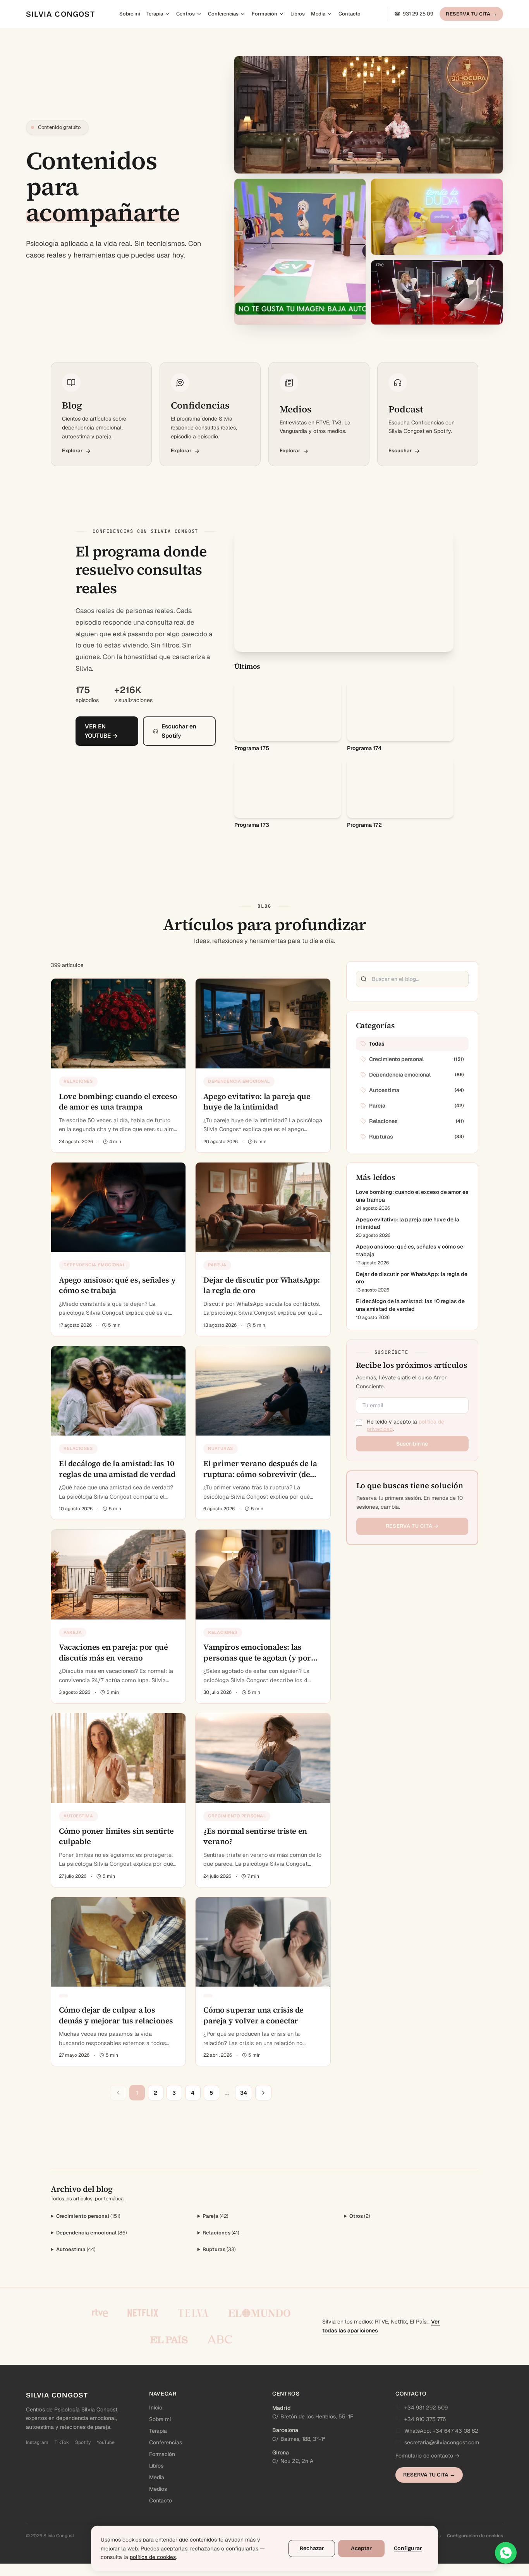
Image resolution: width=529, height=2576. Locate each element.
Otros (360, 2216)
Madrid (282, 2408)
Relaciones (221, 2233)
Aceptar (361, 2548)
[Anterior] (118, 2093)
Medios (158, 2489)
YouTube (106, 2442)
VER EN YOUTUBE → (101, 749)
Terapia (155, 14)
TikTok (62, 2442)
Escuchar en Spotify (179, 749)
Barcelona (285, 2430)
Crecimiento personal (88, 2216)
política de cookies (153, 2557)
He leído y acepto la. (405, 1425)
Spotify (83, 2442)
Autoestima (76, 2249)
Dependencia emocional (92, 2233)
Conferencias (223, 14)
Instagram (37, 2442)
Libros (298, 14)
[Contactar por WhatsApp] (506, 2553)
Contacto (350, 14)
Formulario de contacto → (428, 2456)
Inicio (156, 2408)
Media (318, 14)
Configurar (408, 2548)
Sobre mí (130, 14)
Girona (281, 2452)
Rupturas (219, 2249)
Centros (185, 14)
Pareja (216, 2216)
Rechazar (312, 2548)
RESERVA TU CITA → (471, 14)
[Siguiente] (263, 2093)
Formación (264, 14)
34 (244, 2093)
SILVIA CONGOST (60, 14)
